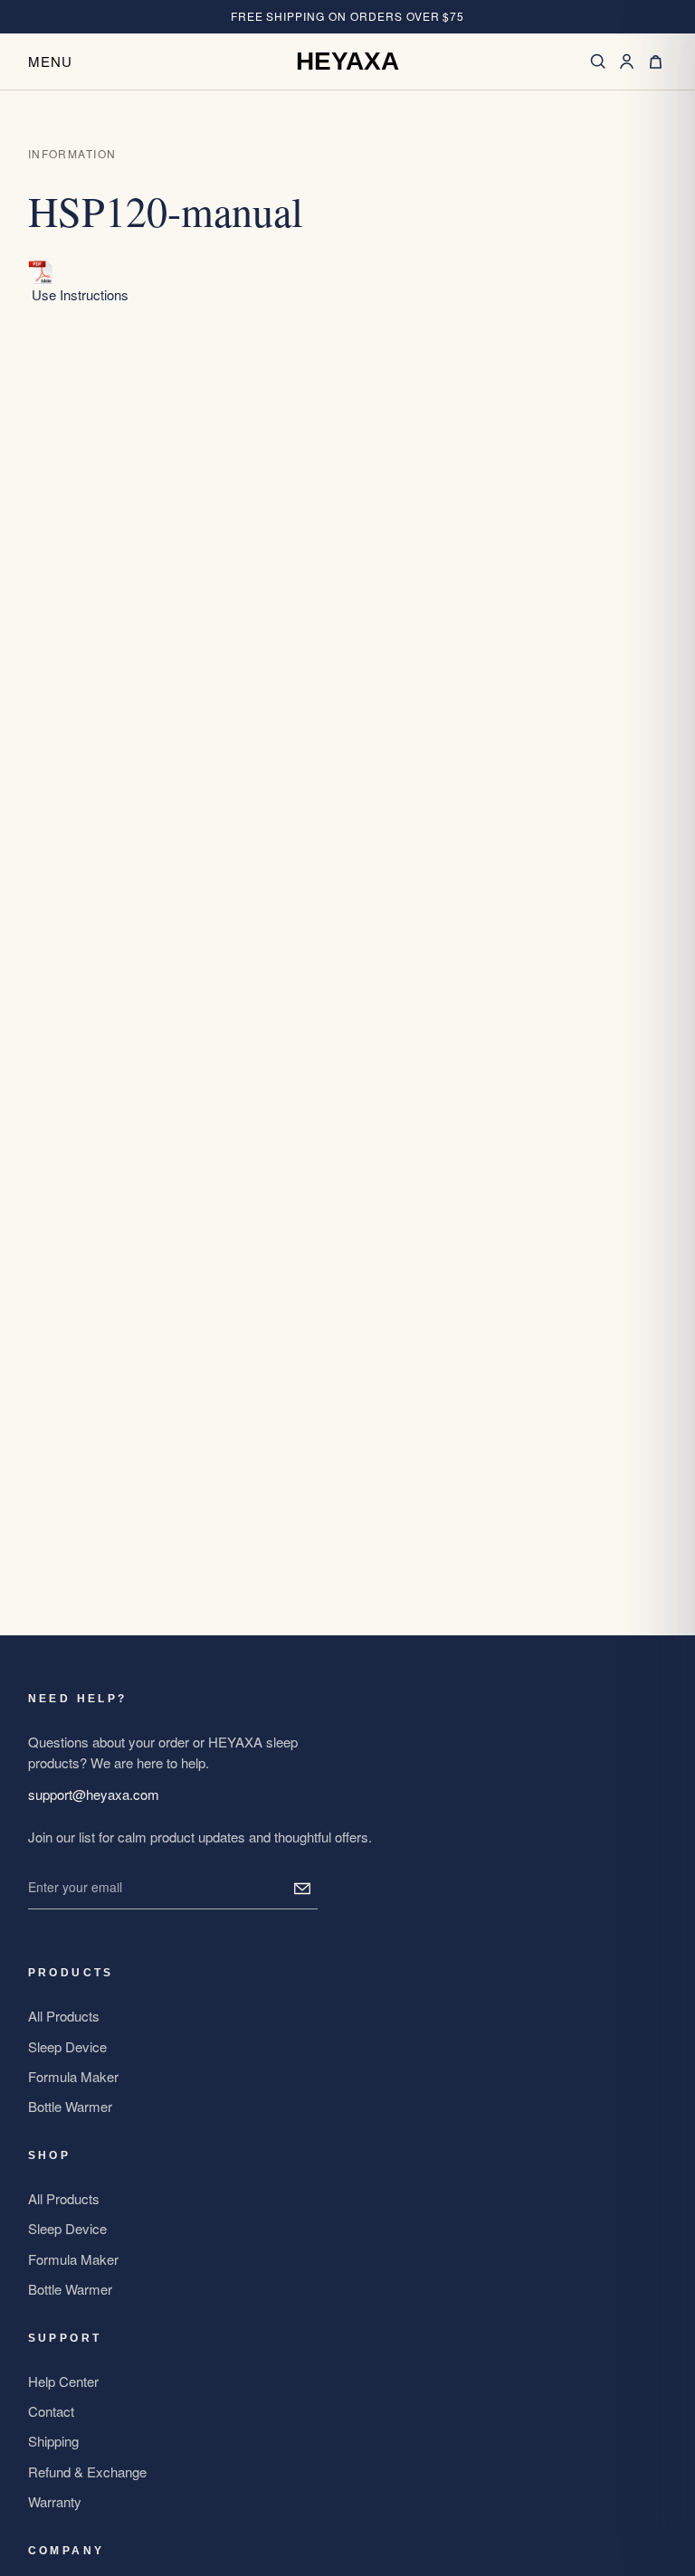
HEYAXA (347, 62)
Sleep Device (67, 2046)
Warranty (55, 2501)
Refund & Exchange (87, 2472)
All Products (64, 2016)
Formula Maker (73, 2076)
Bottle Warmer (70, 2106)
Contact (51, 2411)
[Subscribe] (302, 1889)
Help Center (63, 2381)
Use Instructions (80, 294)
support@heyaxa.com (94, 1794)
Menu (51, 61)
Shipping (53, 2441)
